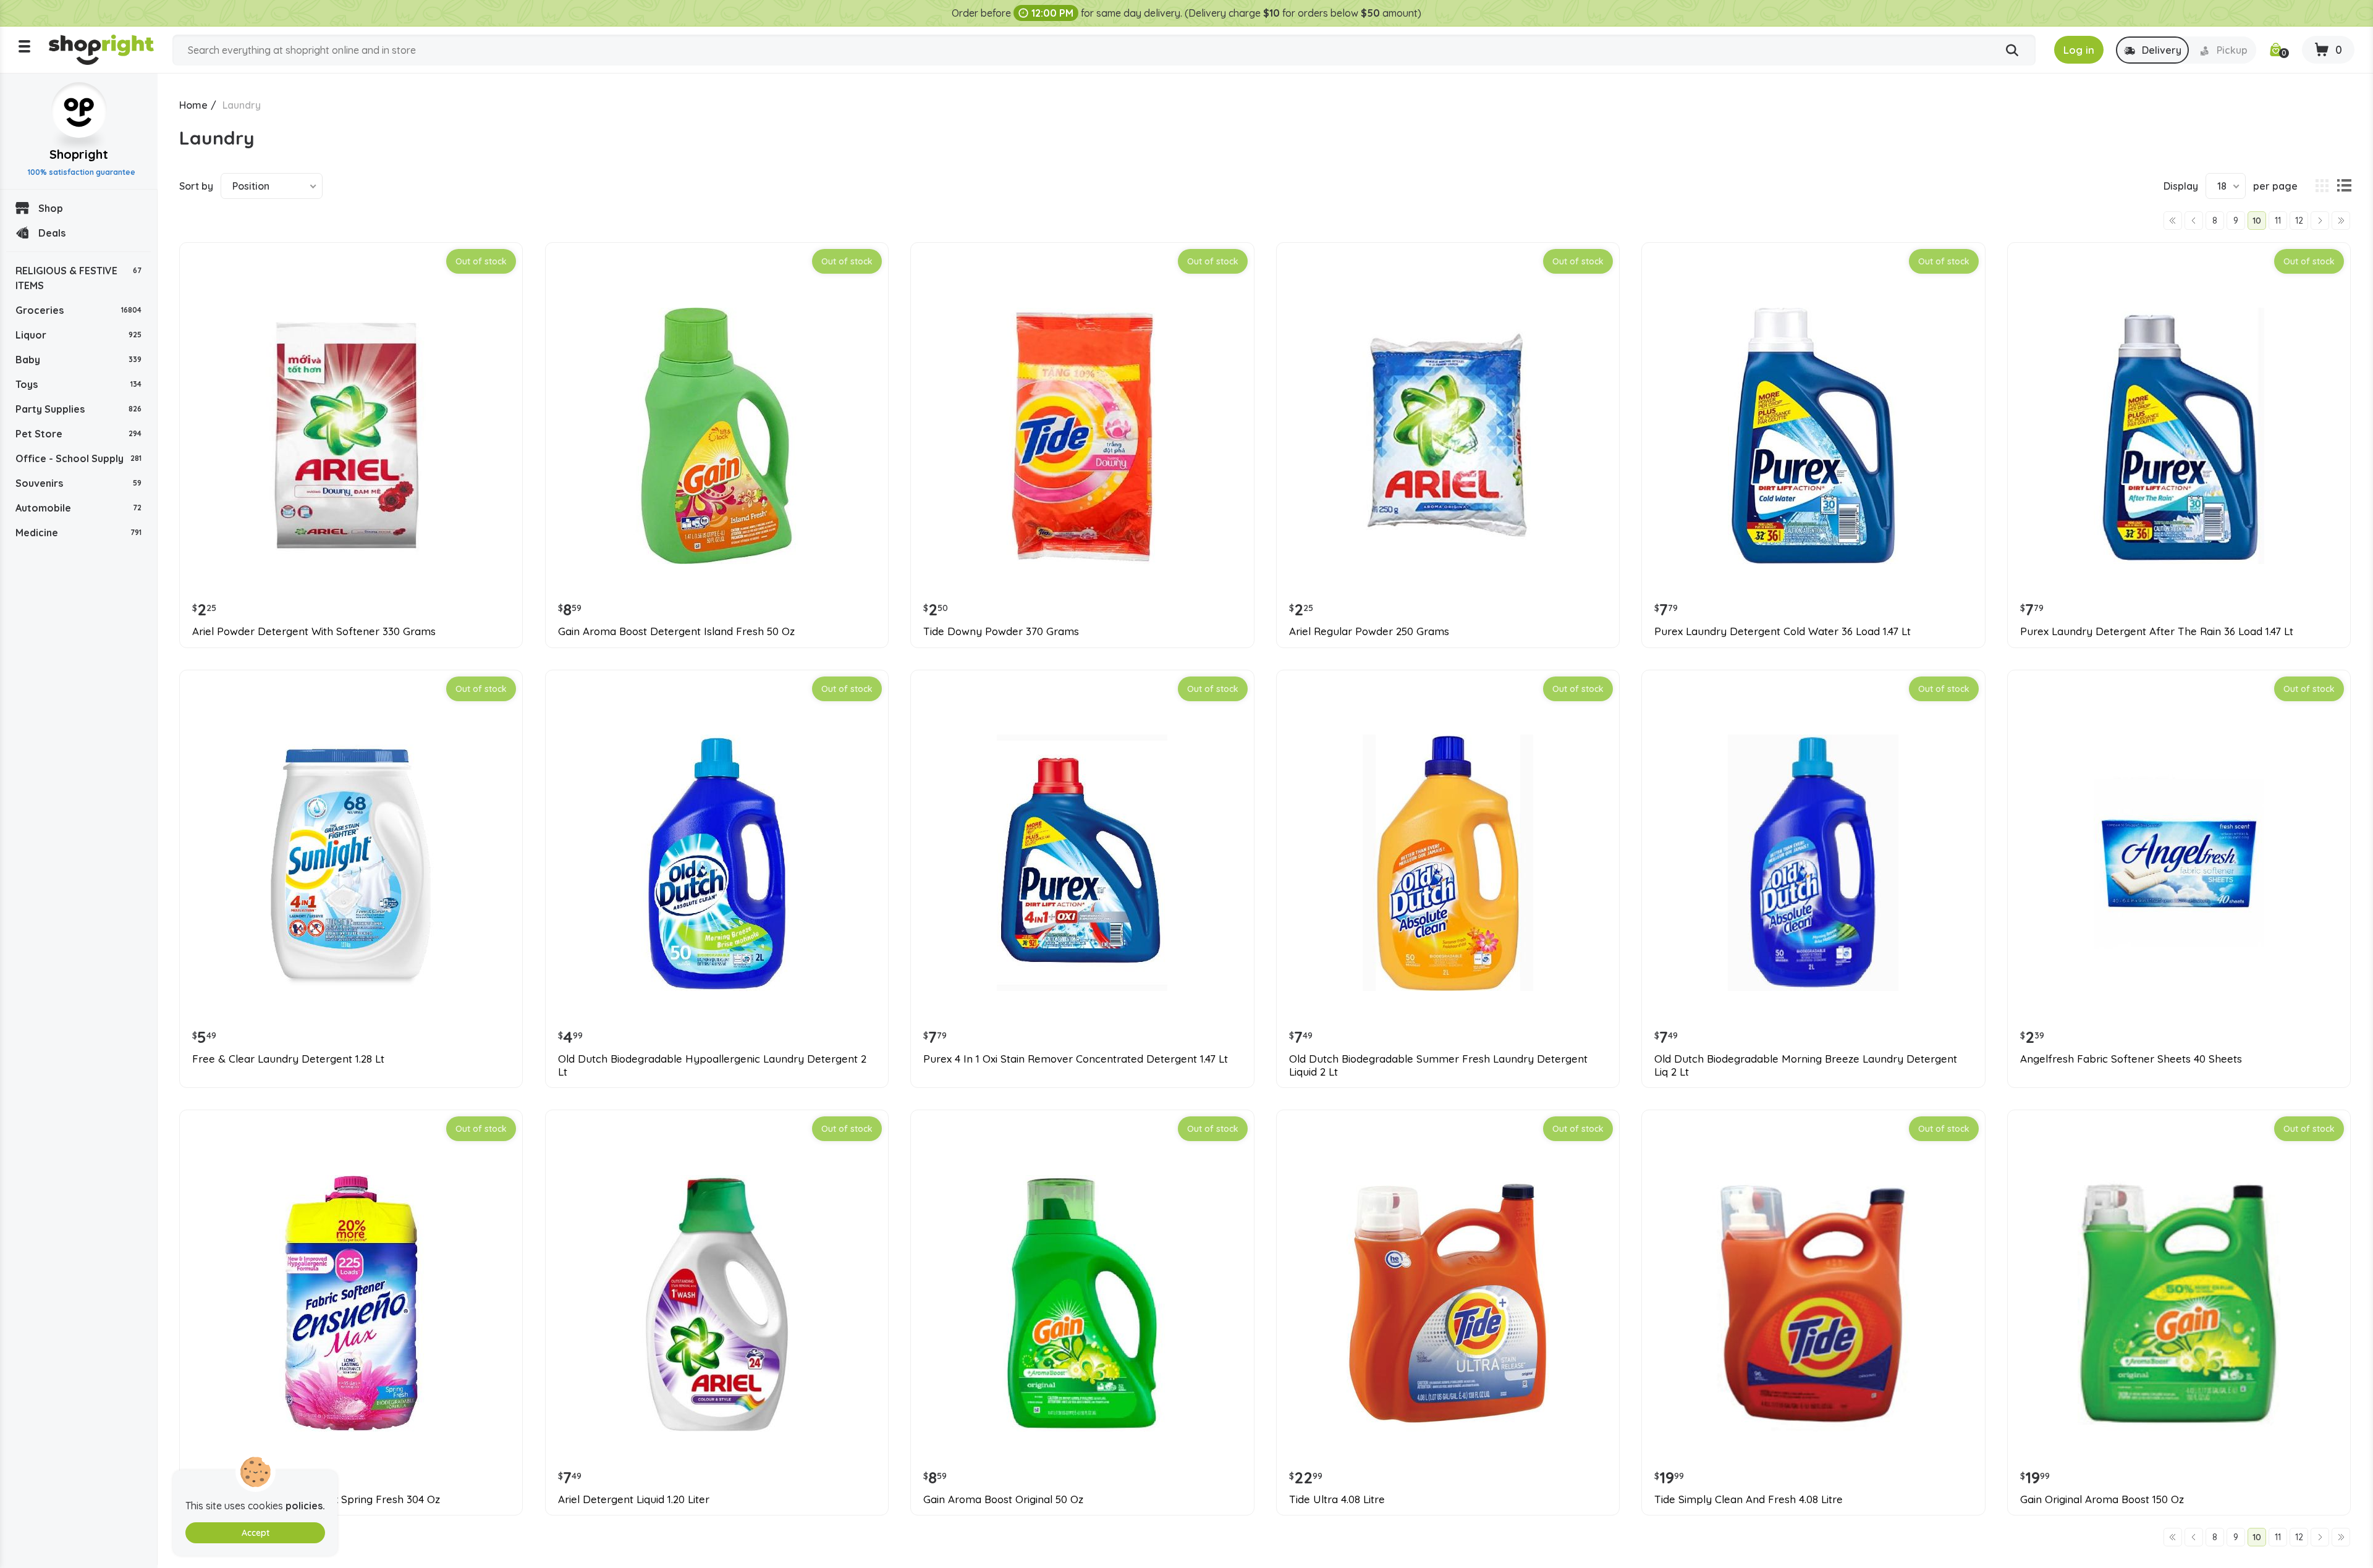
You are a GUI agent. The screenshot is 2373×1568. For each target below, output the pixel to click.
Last (2341, 221)
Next (2320, 221)
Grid (2322, 186)
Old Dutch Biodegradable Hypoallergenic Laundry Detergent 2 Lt (712, 1065)
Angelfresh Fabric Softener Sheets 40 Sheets (2131, 1059)
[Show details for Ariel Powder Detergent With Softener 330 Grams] (351, 436)
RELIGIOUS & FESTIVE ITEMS (78, 278)
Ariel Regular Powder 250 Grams (1369, 631)
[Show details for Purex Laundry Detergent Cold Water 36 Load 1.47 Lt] (1813, 436)
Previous (2194, 221)
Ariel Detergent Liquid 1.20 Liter (634, 1499)
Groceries (78, 310)
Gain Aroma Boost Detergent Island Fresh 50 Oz (676, 631)
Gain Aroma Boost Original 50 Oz (1003, 1499)
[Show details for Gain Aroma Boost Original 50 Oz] (1082, 1303)
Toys (78, 384)
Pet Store (78, 434)
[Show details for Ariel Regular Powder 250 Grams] (1448, 436)
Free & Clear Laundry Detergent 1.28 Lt (288, 1059)
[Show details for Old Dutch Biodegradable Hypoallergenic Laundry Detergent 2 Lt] (717, 863)
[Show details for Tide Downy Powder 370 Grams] (1082, 436)
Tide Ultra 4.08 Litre (1337, 1499)
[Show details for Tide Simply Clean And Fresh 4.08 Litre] (1813, 1303)
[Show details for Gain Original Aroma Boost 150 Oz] (2179, 1303)
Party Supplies (78, 409)
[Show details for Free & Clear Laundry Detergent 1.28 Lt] (351, 863)
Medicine (78, 533)
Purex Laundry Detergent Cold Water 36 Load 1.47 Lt (1783, 631)
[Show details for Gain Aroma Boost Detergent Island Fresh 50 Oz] (717, 436)
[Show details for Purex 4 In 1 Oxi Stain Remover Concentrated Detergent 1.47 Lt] (1082, 863)
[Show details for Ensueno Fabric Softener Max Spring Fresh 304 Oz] (351, 1303)
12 (2299, 221)
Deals (52, 233)
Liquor (78, 335)
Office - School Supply (78, 458)
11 (2278, 221)
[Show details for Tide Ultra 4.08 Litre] (1448, 1303)
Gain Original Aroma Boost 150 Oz (2102, 1499)
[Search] (2012, 51)
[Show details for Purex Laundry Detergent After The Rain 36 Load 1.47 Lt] (2179, 436)
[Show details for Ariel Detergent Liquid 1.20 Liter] (717, 1303)
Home (193, 105)
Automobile (78, 508)
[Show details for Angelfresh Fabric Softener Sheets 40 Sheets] (2179, 863)
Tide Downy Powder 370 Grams (1001, 631)
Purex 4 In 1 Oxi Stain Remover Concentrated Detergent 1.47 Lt (1076, 1059)
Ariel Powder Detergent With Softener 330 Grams (314, 631)
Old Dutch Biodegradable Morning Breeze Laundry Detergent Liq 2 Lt (1806, 1065)
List (2344, 186)
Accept (256, 1533)
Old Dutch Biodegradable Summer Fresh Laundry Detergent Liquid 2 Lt (1438, 1065)
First (2173, 221)
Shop (51, 208)
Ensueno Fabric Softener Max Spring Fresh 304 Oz (316, 1499)
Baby (78, 360)
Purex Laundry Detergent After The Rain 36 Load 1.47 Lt (2157, 631)
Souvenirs (78, 483)
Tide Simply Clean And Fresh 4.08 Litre (1749, 1499)
